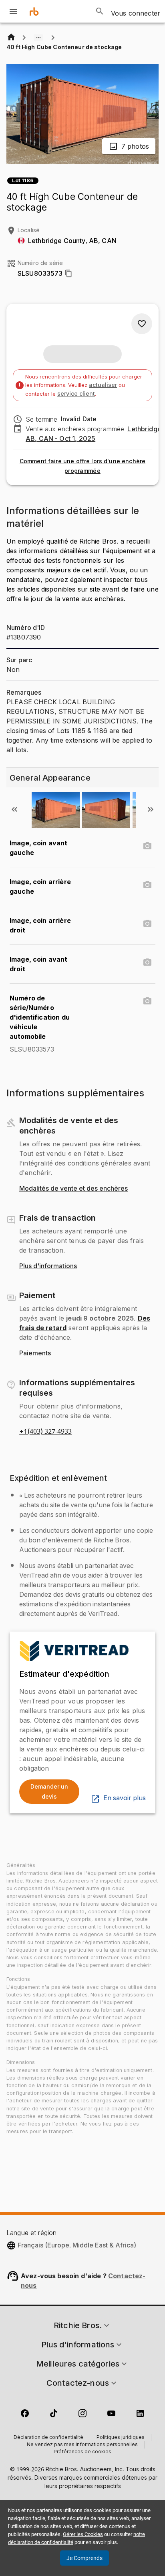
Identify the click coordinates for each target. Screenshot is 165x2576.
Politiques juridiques (121, 2438)
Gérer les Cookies (83, 2534)
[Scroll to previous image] (14, 809)
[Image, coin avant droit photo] (147, 962)
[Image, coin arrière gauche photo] (147, 885)
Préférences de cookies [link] (82, 2452)
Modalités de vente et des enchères (73, 1189)
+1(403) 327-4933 (45, 1432)
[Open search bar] (100, 11)
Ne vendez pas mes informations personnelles (82, 2445)
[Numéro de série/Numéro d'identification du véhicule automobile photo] (147, 1001)
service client (76, 393)
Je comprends (85, 2558)
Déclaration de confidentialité (48, 2438)
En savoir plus (125, 1798)
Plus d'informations (48, 1266)
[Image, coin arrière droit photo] (147, 924)
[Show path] (38, 38)
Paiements (35, 1353)
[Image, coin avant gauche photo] (147, 846)
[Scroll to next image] (151, 809)
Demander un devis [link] (49, 1791)
